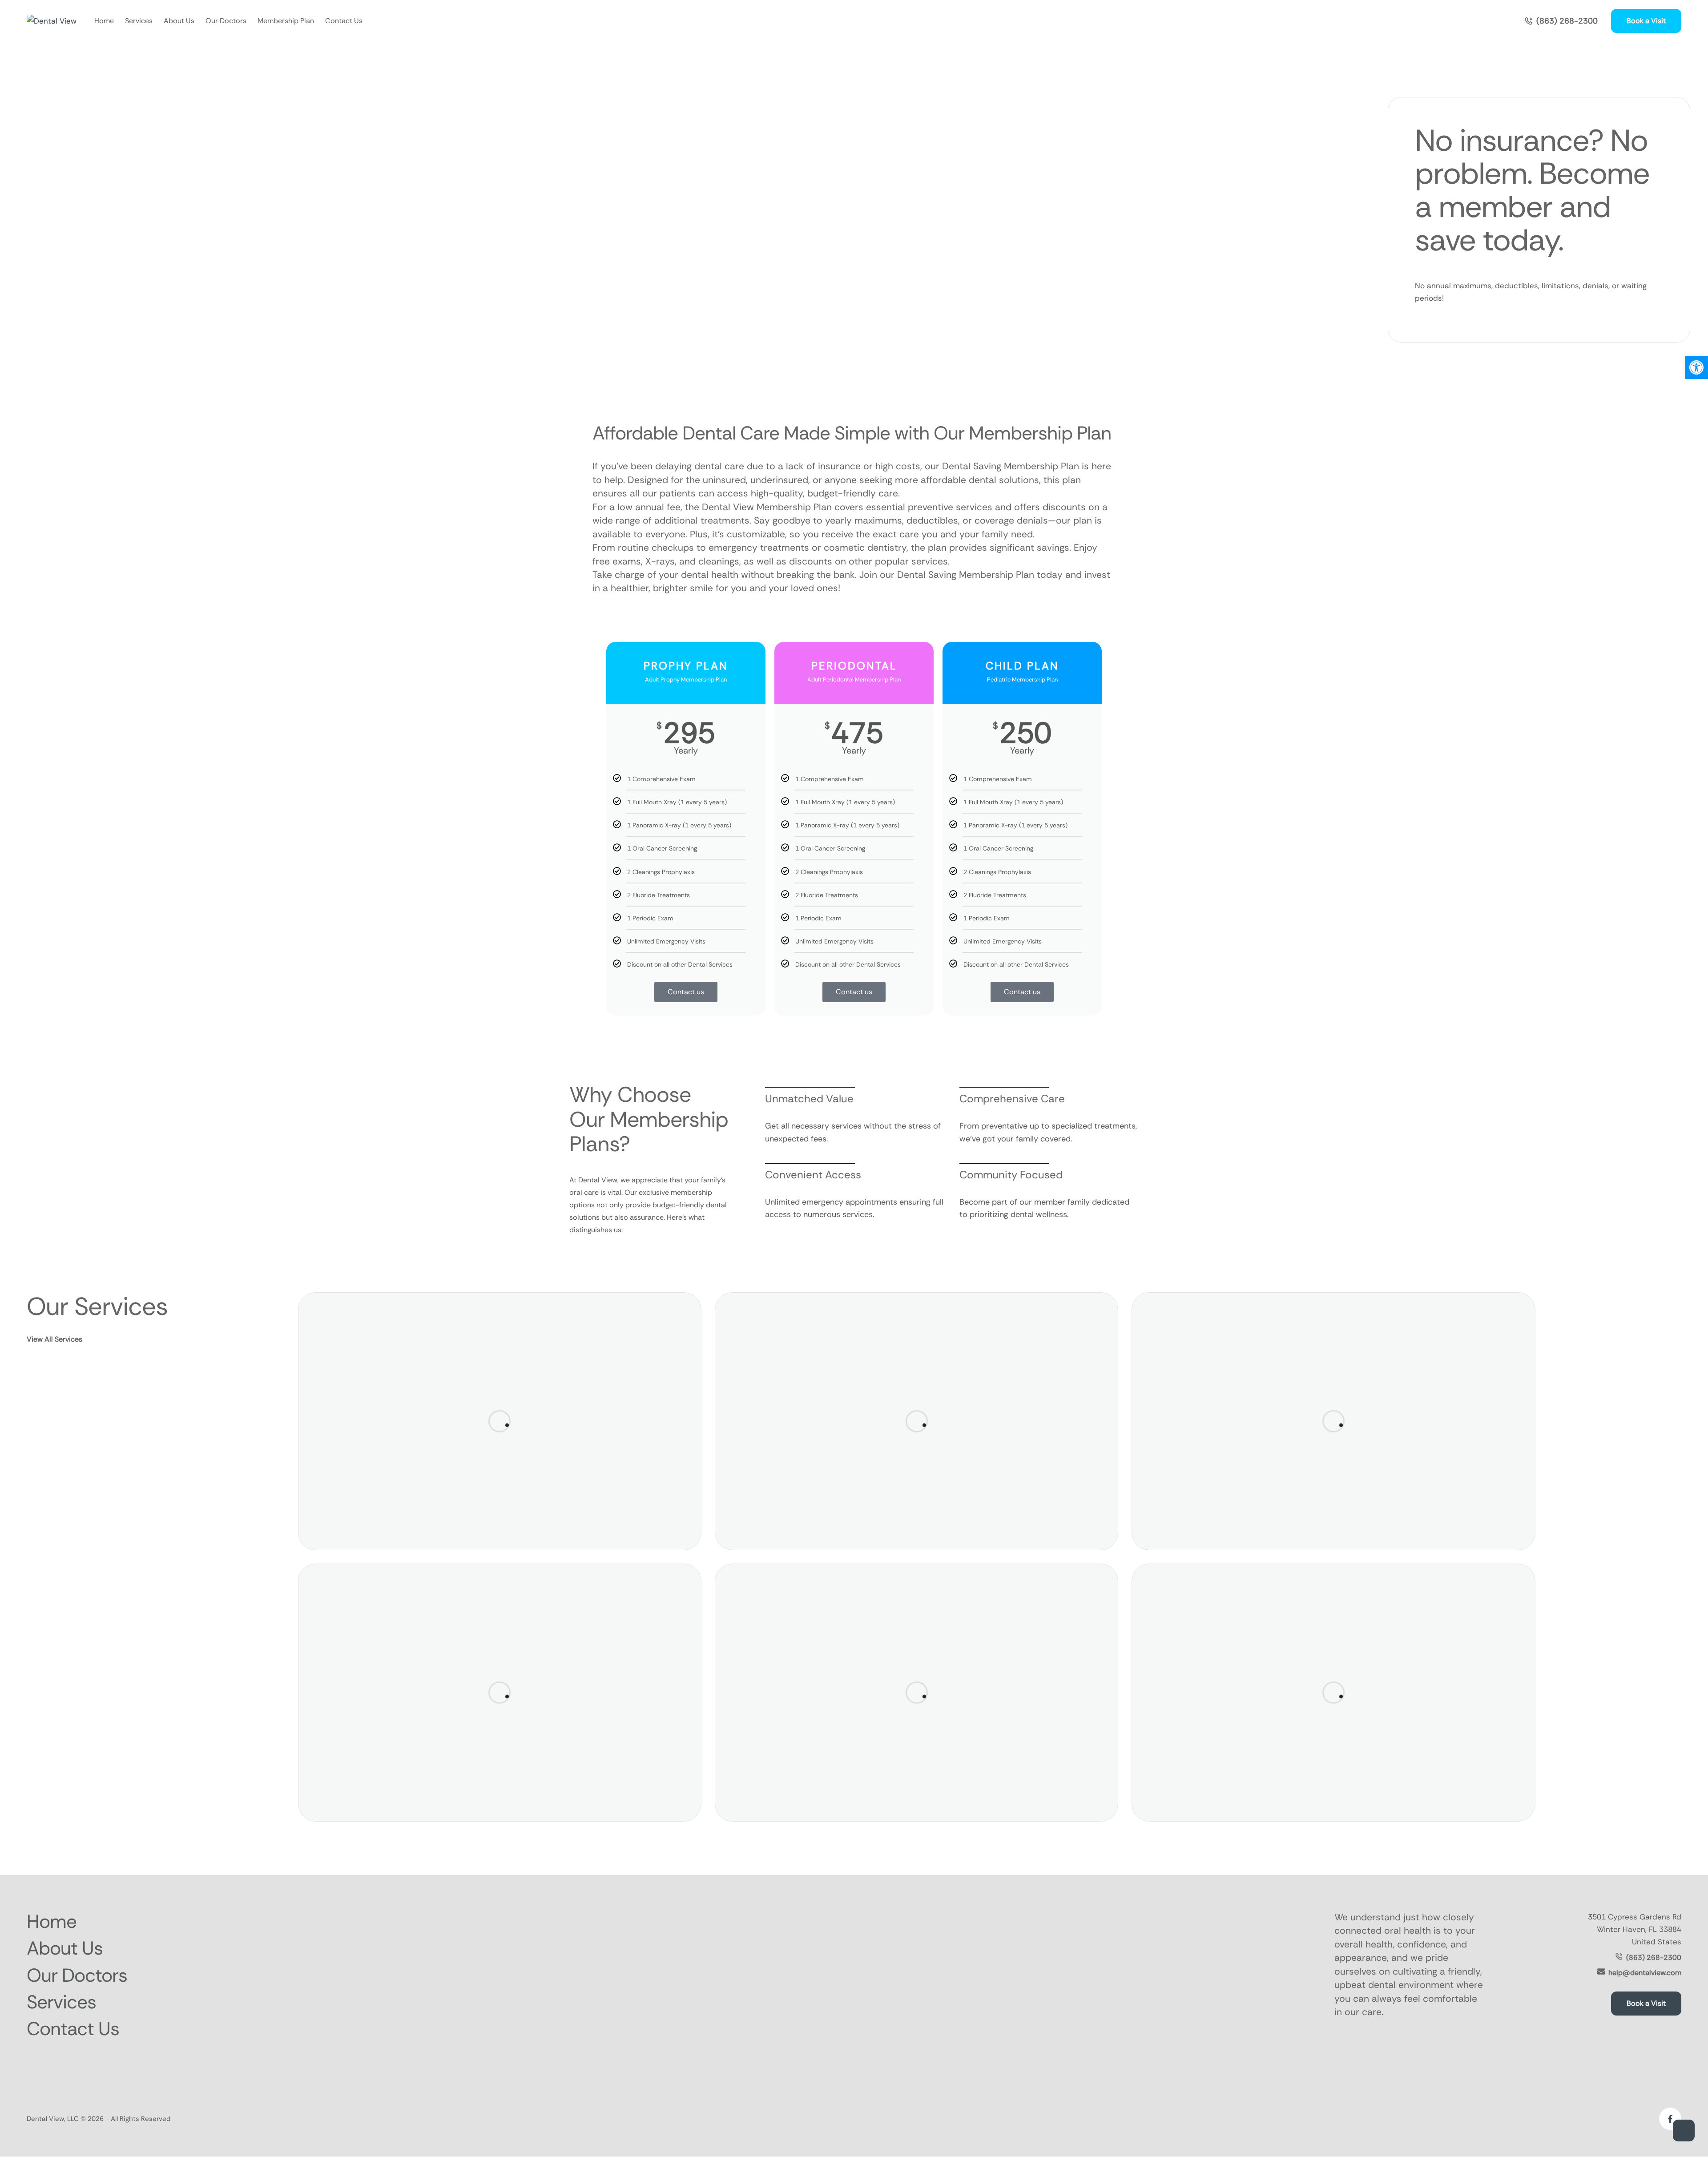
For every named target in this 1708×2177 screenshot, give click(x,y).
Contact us (686, 992)
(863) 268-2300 (1654, 1957)
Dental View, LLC (53, 2119)
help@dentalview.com (1645, 1973)
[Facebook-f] (1670, 2119)
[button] (1561, 21)
